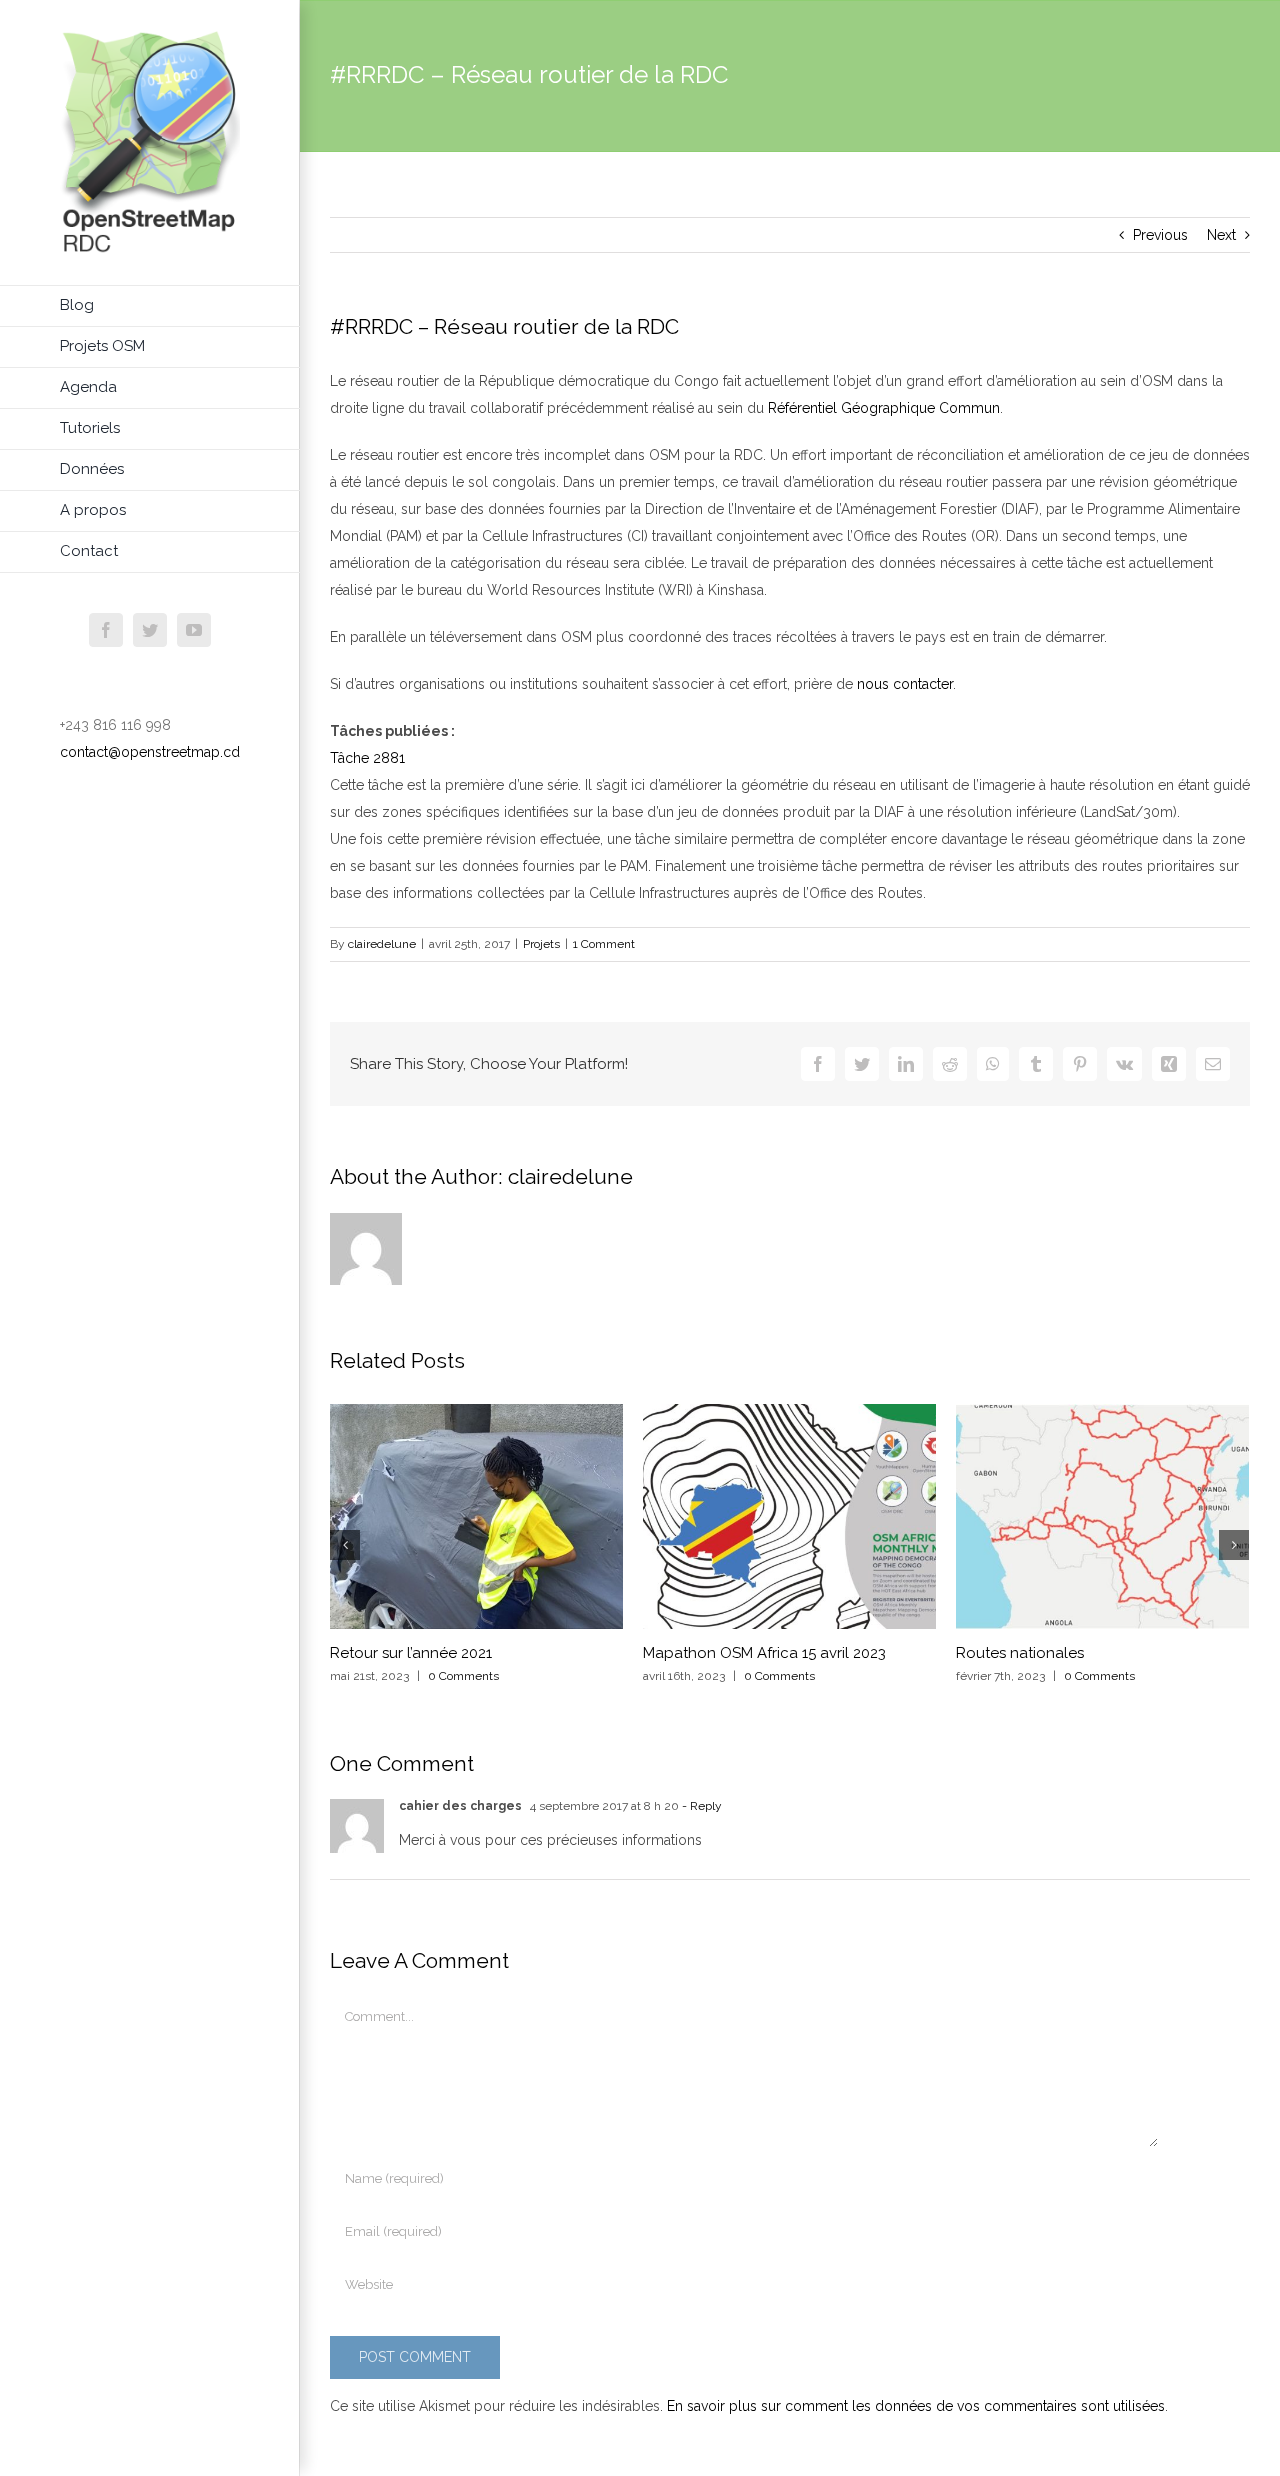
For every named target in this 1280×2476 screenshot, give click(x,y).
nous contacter (905, 684)
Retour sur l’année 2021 (411, 1653)
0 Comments (463, 1676)
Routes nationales (1020, 1653)
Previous (1160, 235)
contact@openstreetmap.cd (150, 752)
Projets (541, 944)
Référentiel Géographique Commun (884, 408)
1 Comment (604, 944)
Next (1221, 235)
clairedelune (382, 944)
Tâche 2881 (367, 758)
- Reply (700, 1806)
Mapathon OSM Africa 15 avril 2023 (764, 1653)
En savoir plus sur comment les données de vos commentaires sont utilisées (916, 2406)
